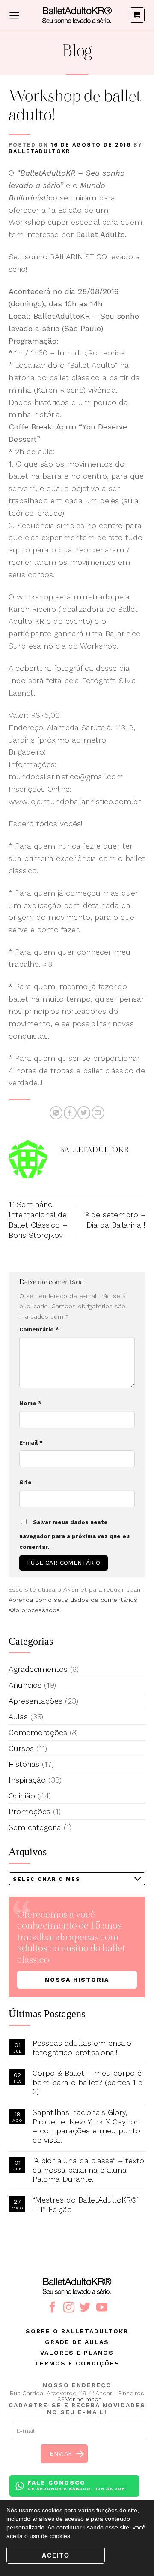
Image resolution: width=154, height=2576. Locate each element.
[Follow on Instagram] (69, 2308)
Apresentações (36, 1701)
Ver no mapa (84, 2399)
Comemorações (38, 1732)
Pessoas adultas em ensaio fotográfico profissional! (82, 2048)
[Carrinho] (137, 15)
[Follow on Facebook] (52, 2308)
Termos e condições (77, 2363)
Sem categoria (35, 1827)
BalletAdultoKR (40, 151)
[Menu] (14, 15)
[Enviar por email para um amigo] (98, 1113)
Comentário (39, 1329)
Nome (30, 1403)
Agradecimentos (38, 1669)
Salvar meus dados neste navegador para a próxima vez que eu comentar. (74, 1535)
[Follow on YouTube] (102, 2308)
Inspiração (27, 1780)
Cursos (21, 1748)
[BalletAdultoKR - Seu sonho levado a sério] (77, 15)
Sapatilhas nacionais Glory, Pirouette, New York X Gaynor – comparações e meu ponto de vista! (86, 2126)
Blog (77, 52)
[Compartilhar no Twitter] (84, 1113)
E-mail (31, 1443)
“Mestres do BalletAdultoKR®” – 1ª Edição (86, 2204)
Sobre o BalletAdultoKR (77, 2331)
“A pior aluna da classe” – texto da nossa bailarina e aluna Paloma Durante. (88, 2170)
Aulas (18, 1717)
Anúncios (25, 1685)
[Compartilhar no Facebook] (70, 1113)
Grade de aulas (77, 2342)
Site (25, 1482)
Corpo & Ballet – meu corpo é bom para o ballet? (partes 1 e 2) (87, 2082)
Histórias (24, 1764)
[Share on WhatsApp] (56, 1113)
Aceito (56, 2555)
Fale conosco (76, 2485)
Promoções (30, 1811)
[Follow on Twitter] (85, 2308)
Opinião (22, 1796)
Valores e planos (77, 2353)
